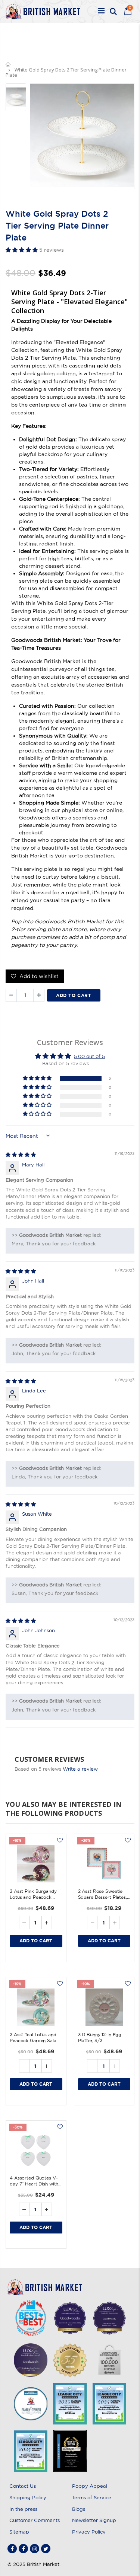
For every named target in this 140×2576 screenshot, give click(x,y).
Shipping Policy (28, 2497)
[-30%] (36, 2150)
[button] (22, 250)
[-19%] (36, 1864)
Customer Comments (35, 2520)
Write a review (80, 1769)
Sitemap (19, 2532)
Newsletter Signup (94, 2520)
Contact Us (23, 2486)
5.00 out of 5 (89, 1056)
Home (8, 65)
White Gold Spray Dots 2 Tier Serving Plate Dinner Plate (57, 226)
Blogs (79, 2509)
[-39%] (104, 1864)
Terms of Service (92, 2497)
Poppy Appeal (90, 2486)
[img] (21, 1155)
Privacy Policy (89, 2532)
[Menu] (101, 12)
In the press (23, 2509)
